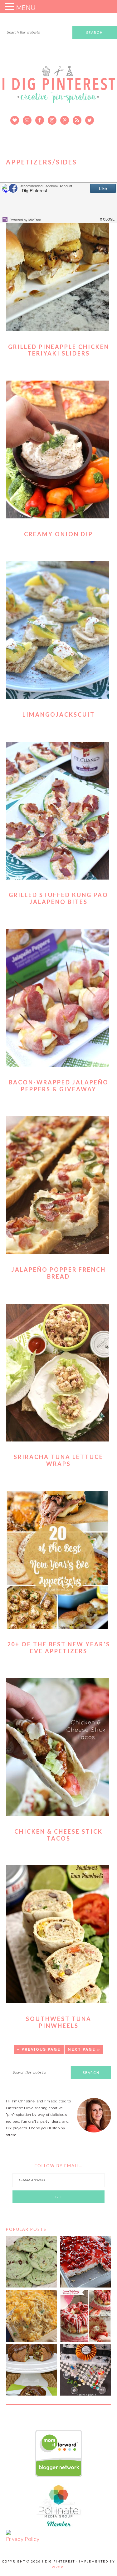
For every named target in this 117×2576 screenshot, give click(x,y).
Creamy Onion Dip (58, 534)
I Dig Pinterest (59, 89)
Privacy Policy (23, 2539)
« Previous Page (39, 2049)
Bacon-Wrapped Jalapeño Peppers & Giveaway (59, 1086)
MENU (26, 8)
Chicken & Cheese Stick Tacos (58, 1835)
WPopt (59, 2567)
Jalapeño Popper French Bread (59, 1273)
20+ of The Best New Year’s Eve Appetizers (59, 1648)
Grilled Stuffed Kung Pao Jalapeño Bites (58, 898)
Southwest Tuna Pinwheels (59, 2022)
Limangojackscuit (59, 714)
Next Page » (84, 2049)
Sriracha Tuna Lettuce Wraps (58, 1460)
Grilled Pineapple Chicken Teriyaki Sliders (59, 350)
